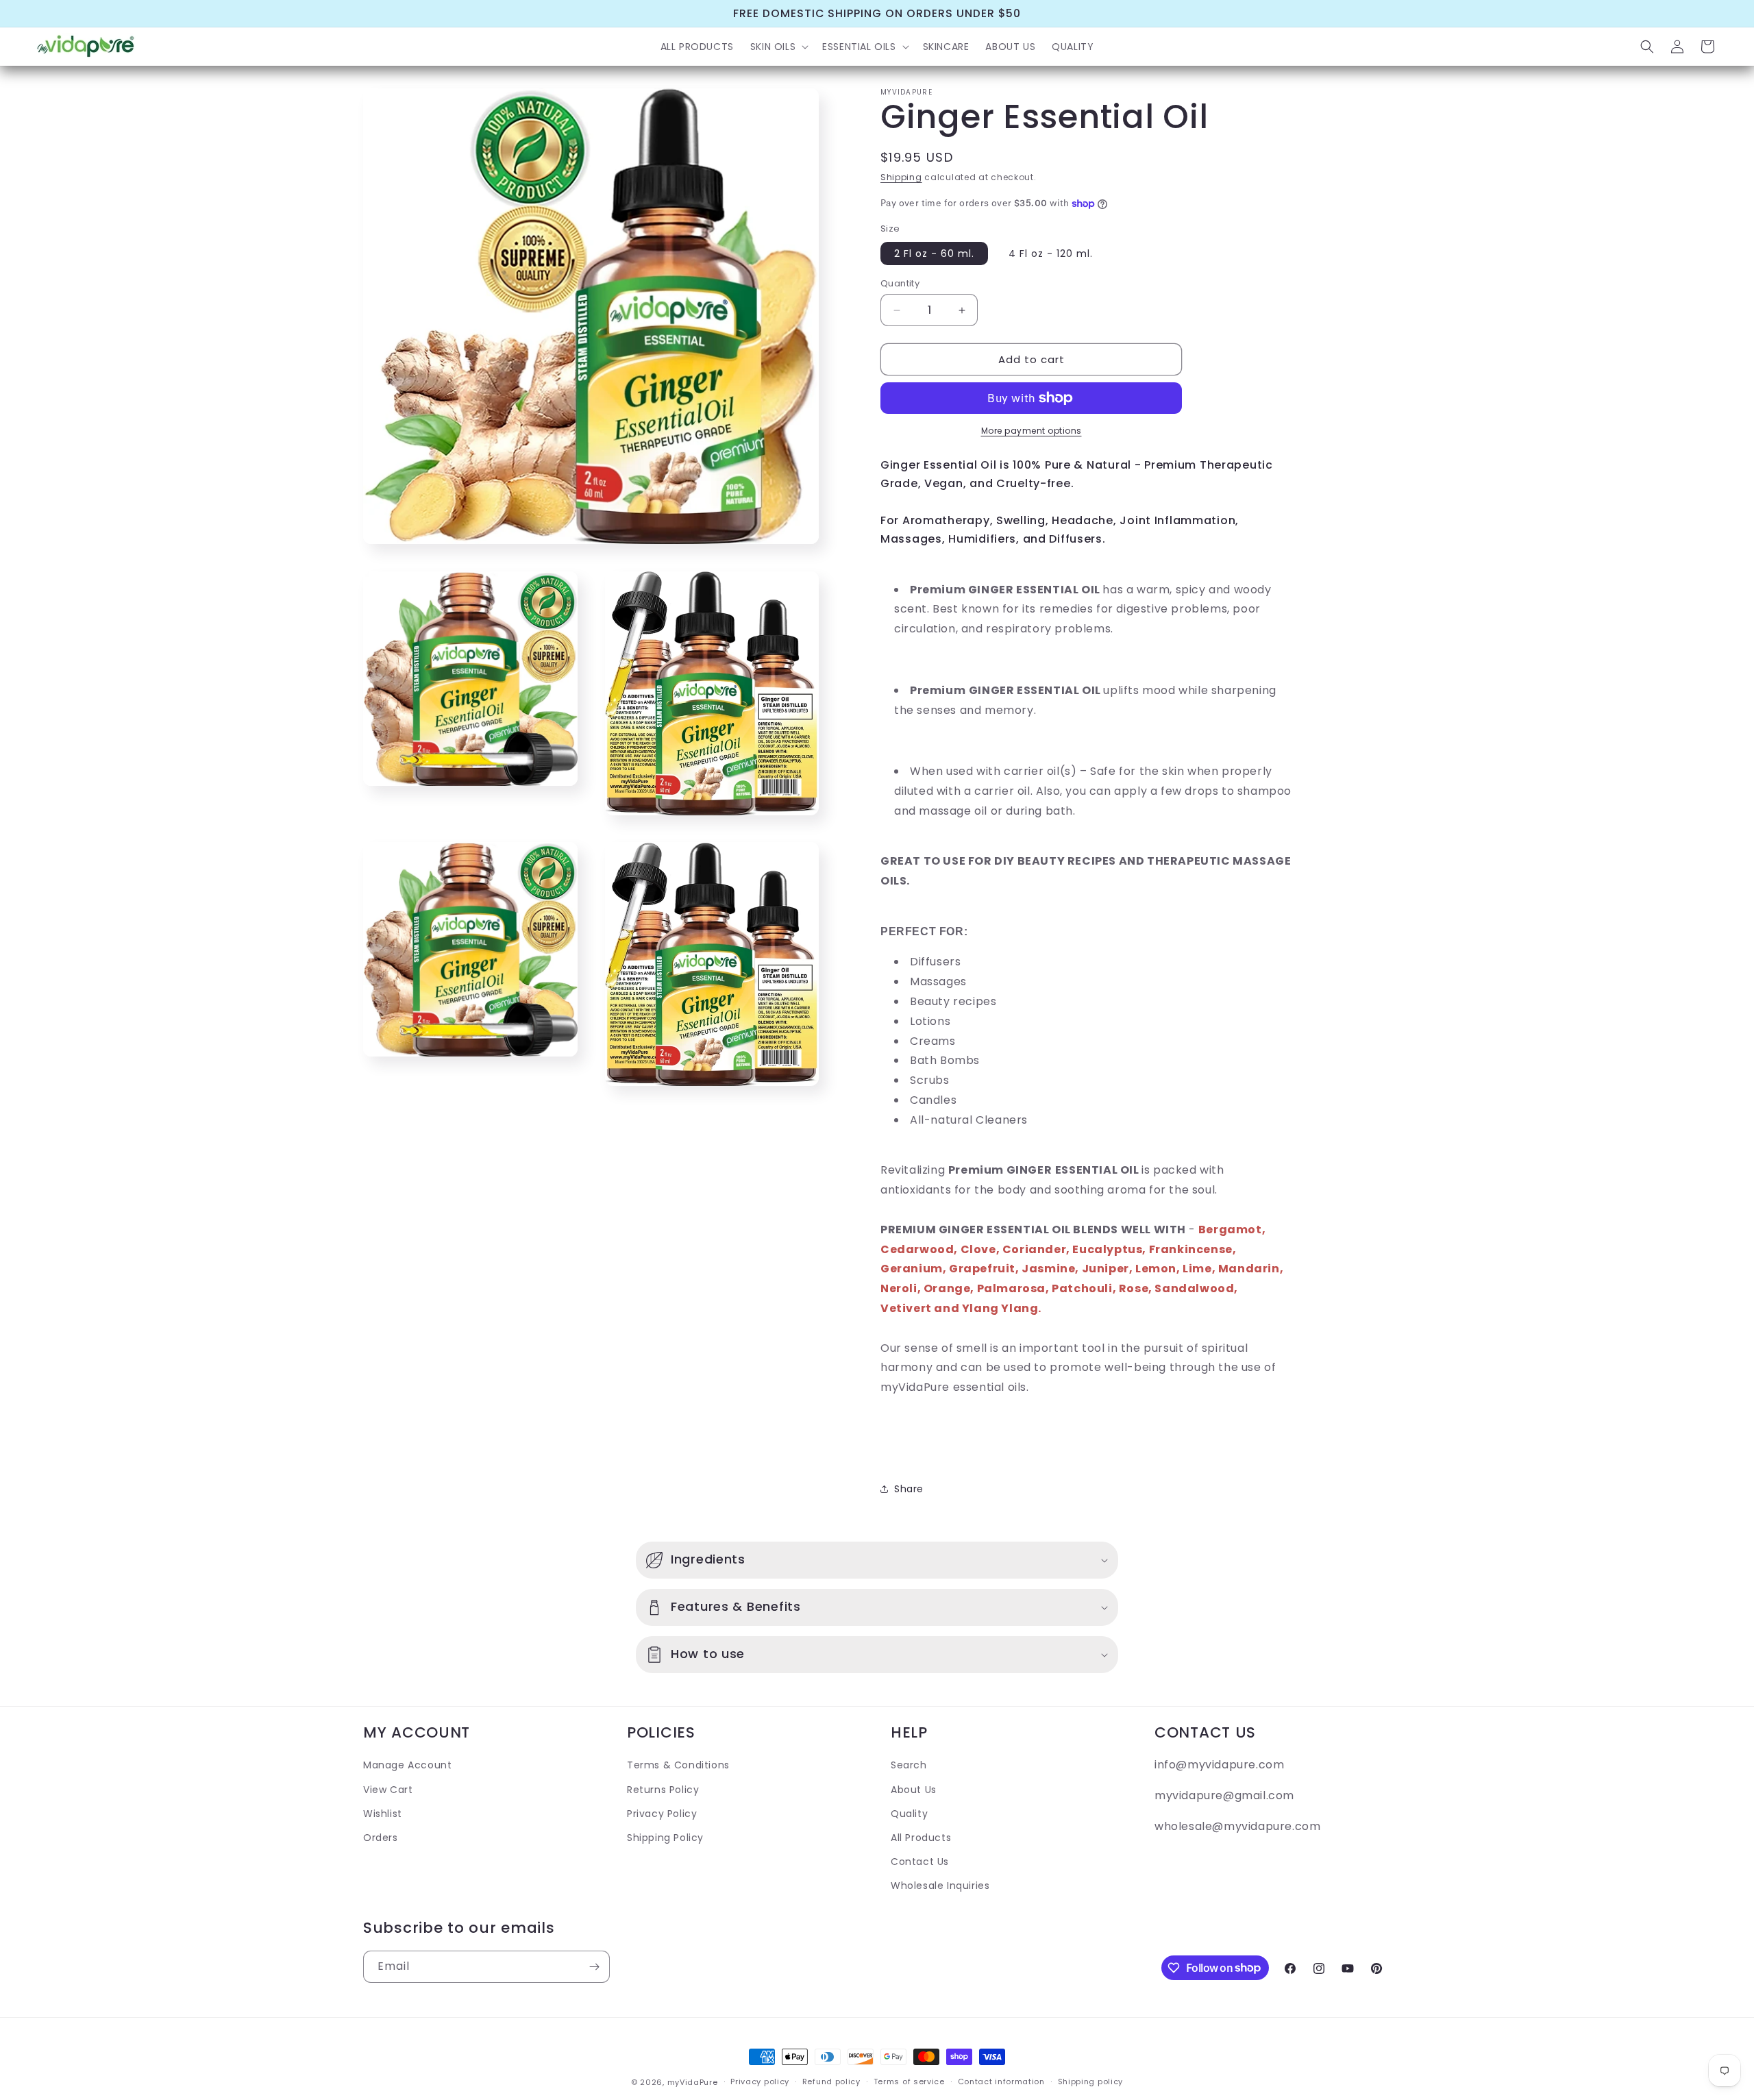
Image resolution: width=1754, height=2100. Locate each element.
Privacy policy (760, 2082)
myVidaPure (693, 2082)
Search (909, 1765)
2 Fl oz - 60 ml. (934, 254)
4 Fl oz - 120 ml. (1051, 254)
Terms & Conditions (678, 1765)
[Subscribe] (594, 1967)
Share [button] (909, 1489)
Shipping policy (1091, 2082)
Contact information (1001, 2082)
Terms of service (909, 2082)
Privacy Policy (662, 1813)
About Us (914, 1789)
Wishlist (383, 1813)
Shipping (901, 177)
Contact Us (920, 1861)
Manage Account (407, 1765)
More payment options (1032, 431)
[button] (778, 47)
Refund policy (831, 2082)
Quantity (900, 283)
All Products (921, 1837)
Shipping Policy (665, 1837)
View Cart (388, 1789)
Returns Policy (663, 1789)
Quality (909, 1813)
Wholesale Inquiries (940, 1885)
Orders (381, 1837)
